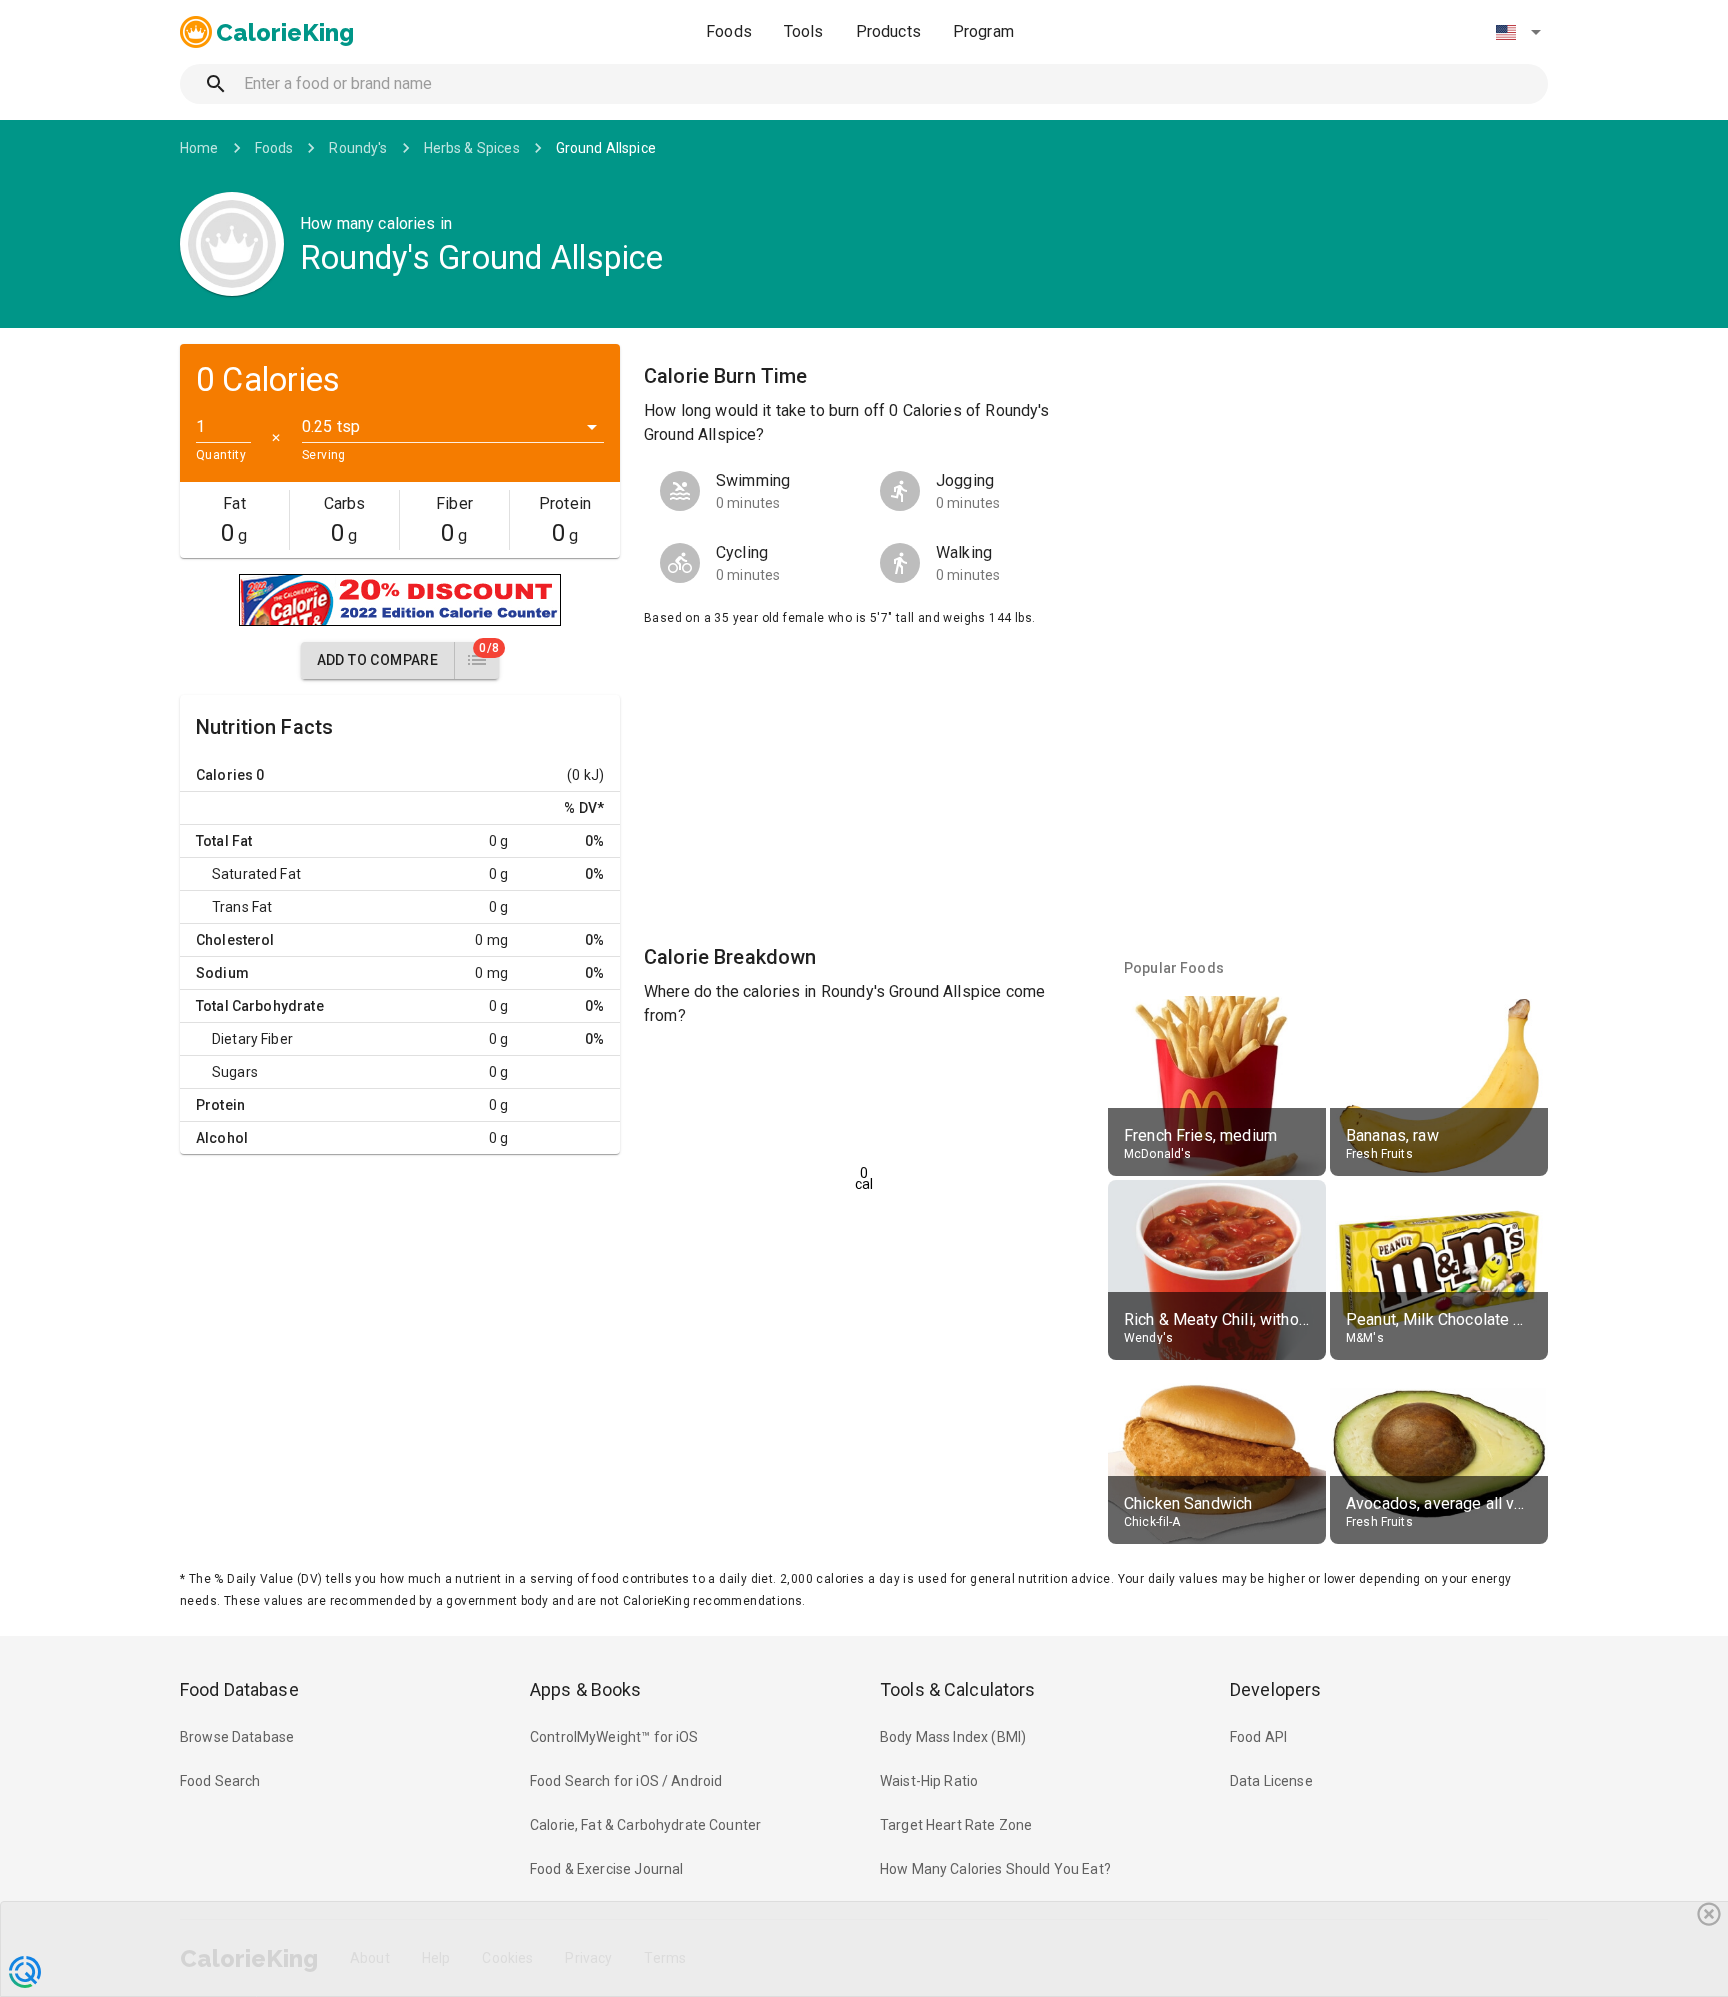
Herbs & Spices (472, 148)
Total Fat (224, 841)
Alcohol (222, 1138)
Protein (220, 1105)
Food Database (239, 1689)
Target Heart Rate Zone (956, 1825)
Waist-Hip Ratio (929, 1781)
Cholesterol (235, 940)
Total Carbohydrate (260, 1006)
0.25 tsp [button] (331, 426)
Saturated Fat (256, 874)
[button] (1518, 32)
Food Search (220, 1781)
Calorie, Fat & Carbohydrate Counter (645, 1825)
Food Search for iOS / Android (626, 1781)
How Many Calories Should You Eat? (995, 1869)
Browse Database (237, 1737)
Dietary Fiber (252, 1039)
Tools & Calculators (958, 1689)
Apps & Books (586, 1689)
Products (888, 31)
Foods (729, 31)
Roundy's (358, 148)
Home (199, 148)
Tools (804, 31)
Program (983, 31)
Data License (1271, 1781)
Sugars (235, 1072)
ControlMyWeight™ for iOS (614, 1737)
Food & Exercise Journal (606, 1869)
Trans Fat (242, 907)
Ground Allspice (606, 148)
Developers (1275, 1689)
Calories (224, 775)
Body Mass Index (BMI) (953, 1737)
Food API (1258, 1737)
